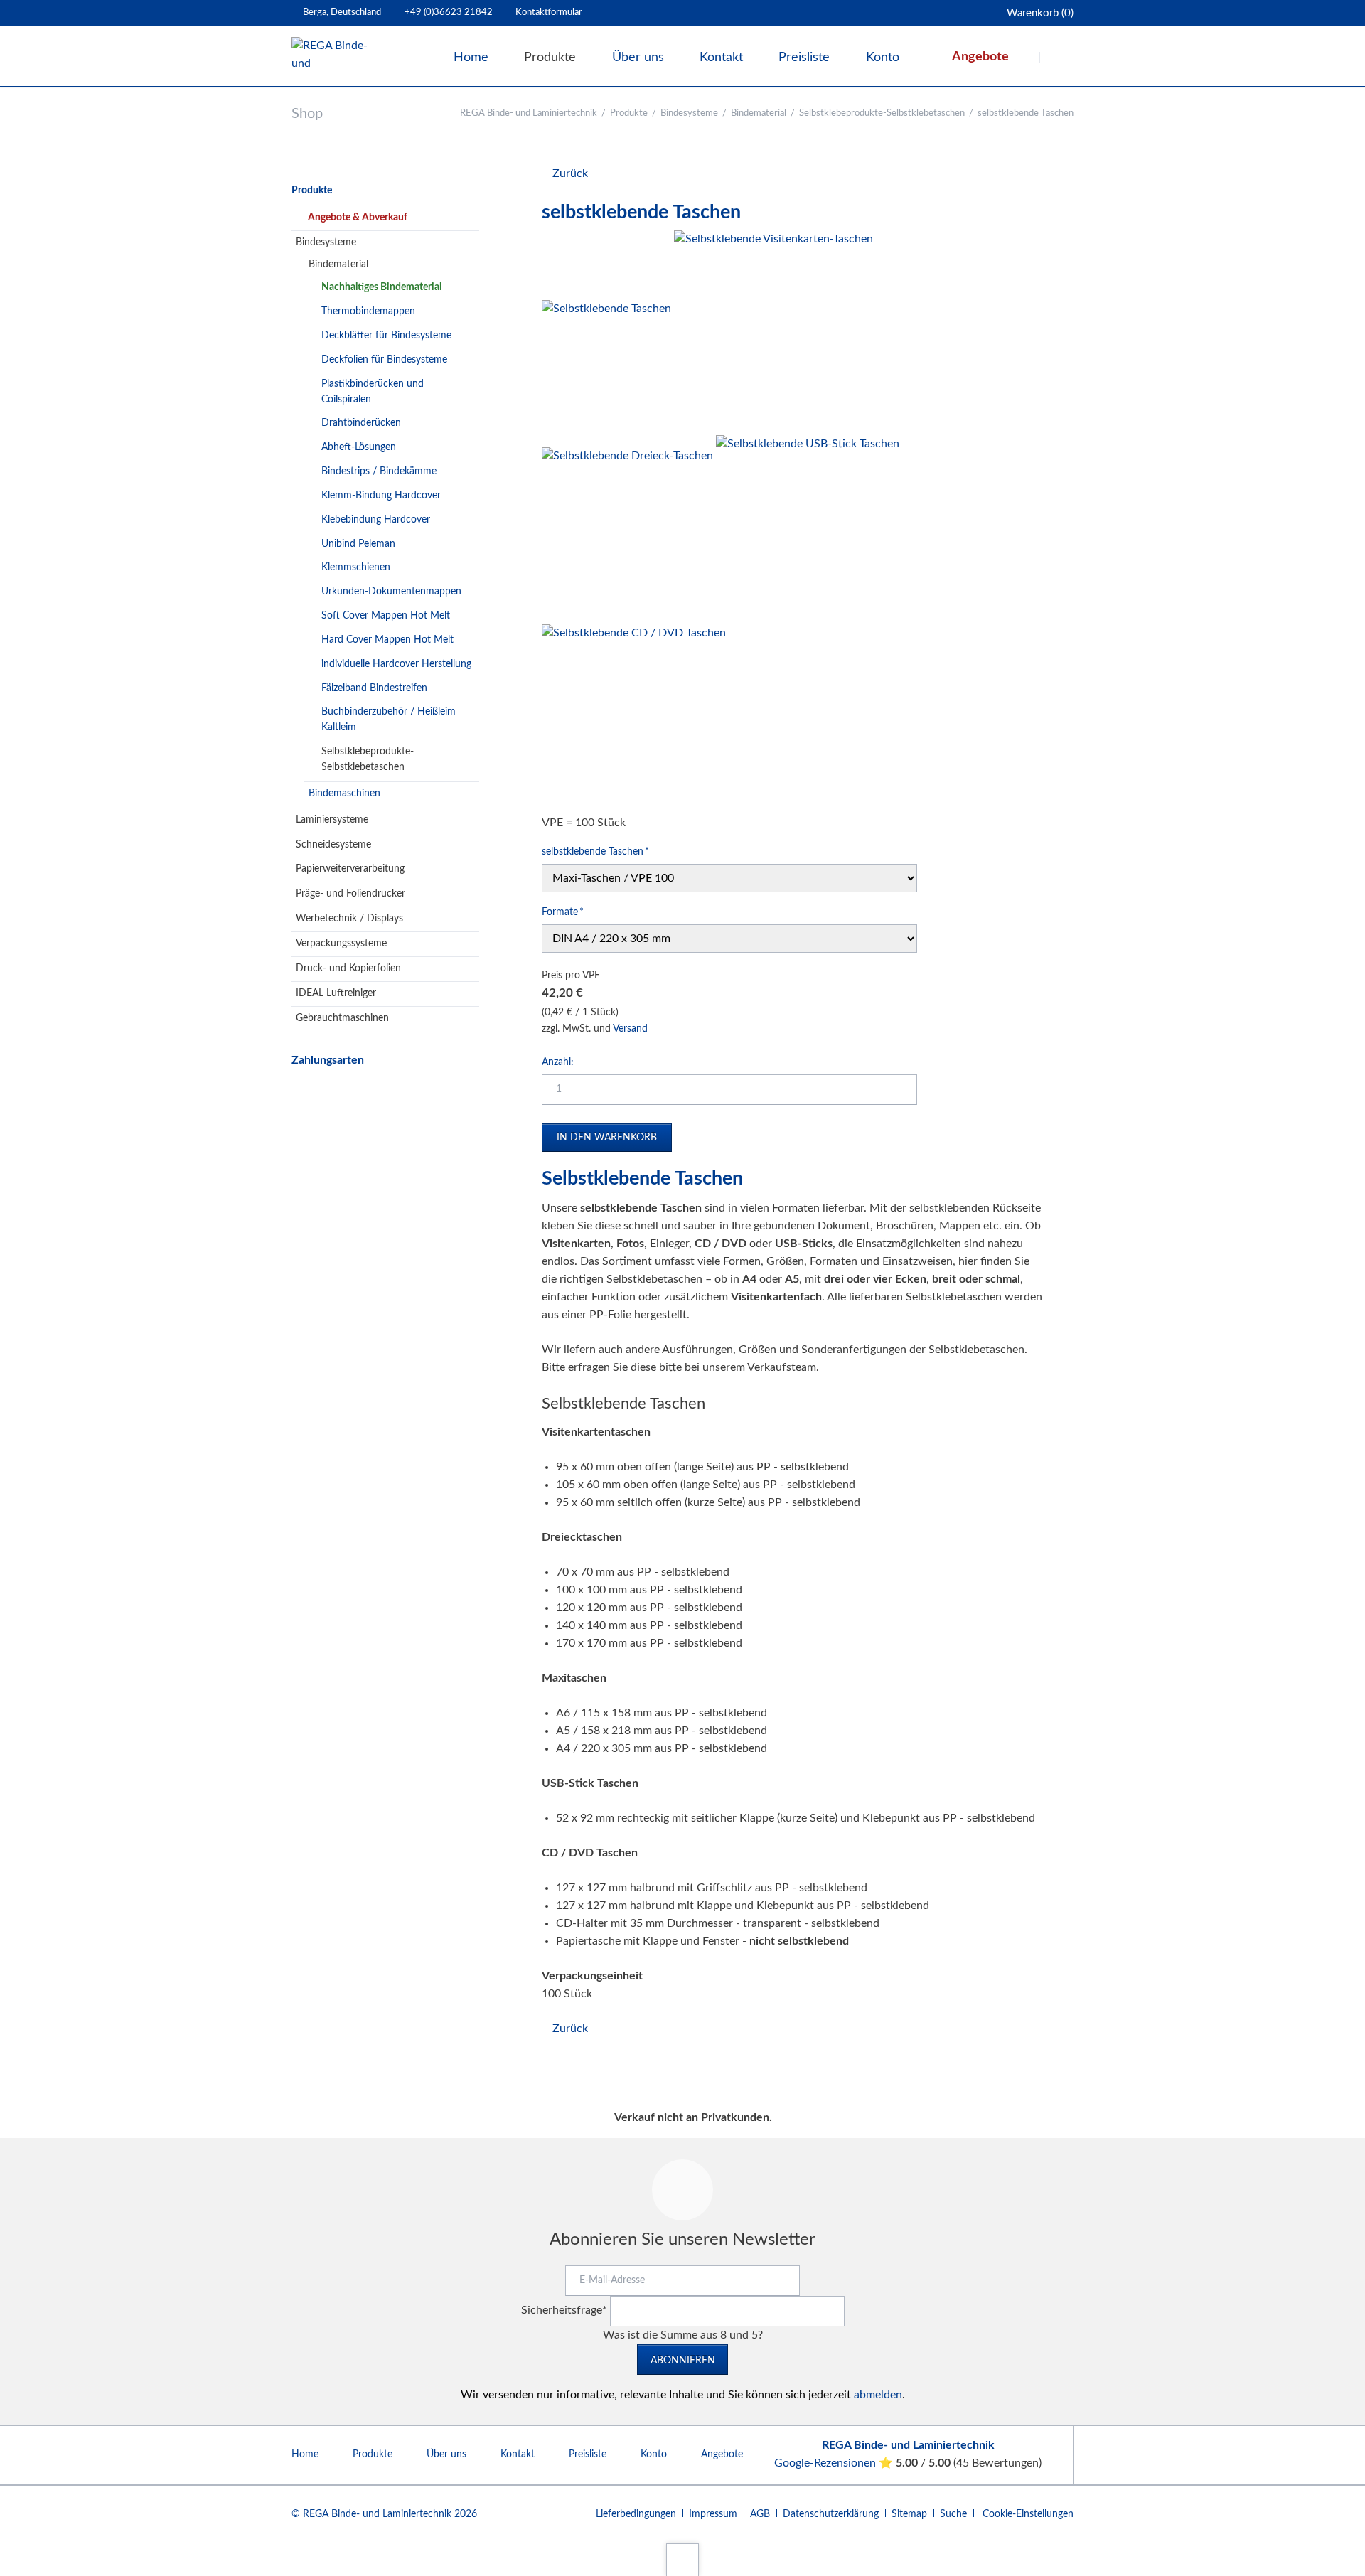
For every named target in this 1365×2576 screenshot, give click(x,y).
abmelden (878, 2395)
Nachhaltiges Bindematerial (381, 287)
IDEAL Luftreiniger (336, 993)
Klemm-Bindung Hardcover (381, 496)
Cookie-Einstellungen (1028, 2514)
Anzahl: (558, 1062)
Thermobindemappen (368, 311)
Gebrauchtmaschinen (342, 1018)
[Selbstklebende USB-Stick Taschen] (808, 527)
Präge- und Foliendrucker (350, 894)
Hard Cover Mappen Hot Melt (387, 640)
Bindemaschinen (344, 793)
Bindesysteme (689, 113)
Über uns (446, 2454)
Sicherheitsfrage (564, 2310)
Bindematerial (759, 113)
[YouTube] (1057, 2455)
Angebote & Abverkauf (358, 218)
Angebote (722, 2454)
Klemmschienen (356, 567)
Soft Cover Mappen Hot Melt (386, 616)
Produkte (629, 113)
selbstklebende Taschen (595, 851)
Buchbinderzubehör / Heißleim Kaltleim (389, 720)
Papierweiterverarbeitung (350, 869)
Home (305, 2454)
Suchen (1058, 57)
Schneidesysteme (333, 845)
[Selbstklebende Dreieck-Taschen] (627, 533)
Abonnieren (683, 2361)
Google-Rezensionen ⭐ (835, 2463)
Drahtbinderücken (361, 423)
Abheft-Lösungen (359, 447)
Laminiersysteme (332, 820)
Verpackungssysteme (341, 944)
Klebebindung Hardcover (376, 520)
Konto (654, 2454)
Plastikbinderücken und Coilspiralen (373, 392)
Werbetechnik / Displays (349, 919)
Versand (630, 1029)
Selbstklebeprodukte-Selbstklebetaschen (882, 113)
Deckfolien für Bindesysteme (384, 360)
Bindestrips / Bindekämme (379, 471)
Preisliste (588, 2454)
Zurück (570, 173)
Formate (563, 912)
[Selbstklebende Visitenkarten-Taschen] (773, 330)
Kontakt (518, 2454)
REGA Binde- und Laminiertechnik (529, 113)
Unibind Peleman (358, 544)
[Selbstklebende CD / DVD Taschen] (634, 716)
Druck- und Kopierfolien (348, 968)
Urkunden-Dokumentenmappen (391, 592)
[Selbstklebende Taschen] (606, 365)
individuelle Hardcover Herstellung (396, 664)
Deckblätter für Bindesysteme (386, 336)
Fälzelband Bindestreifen (374, 688)
